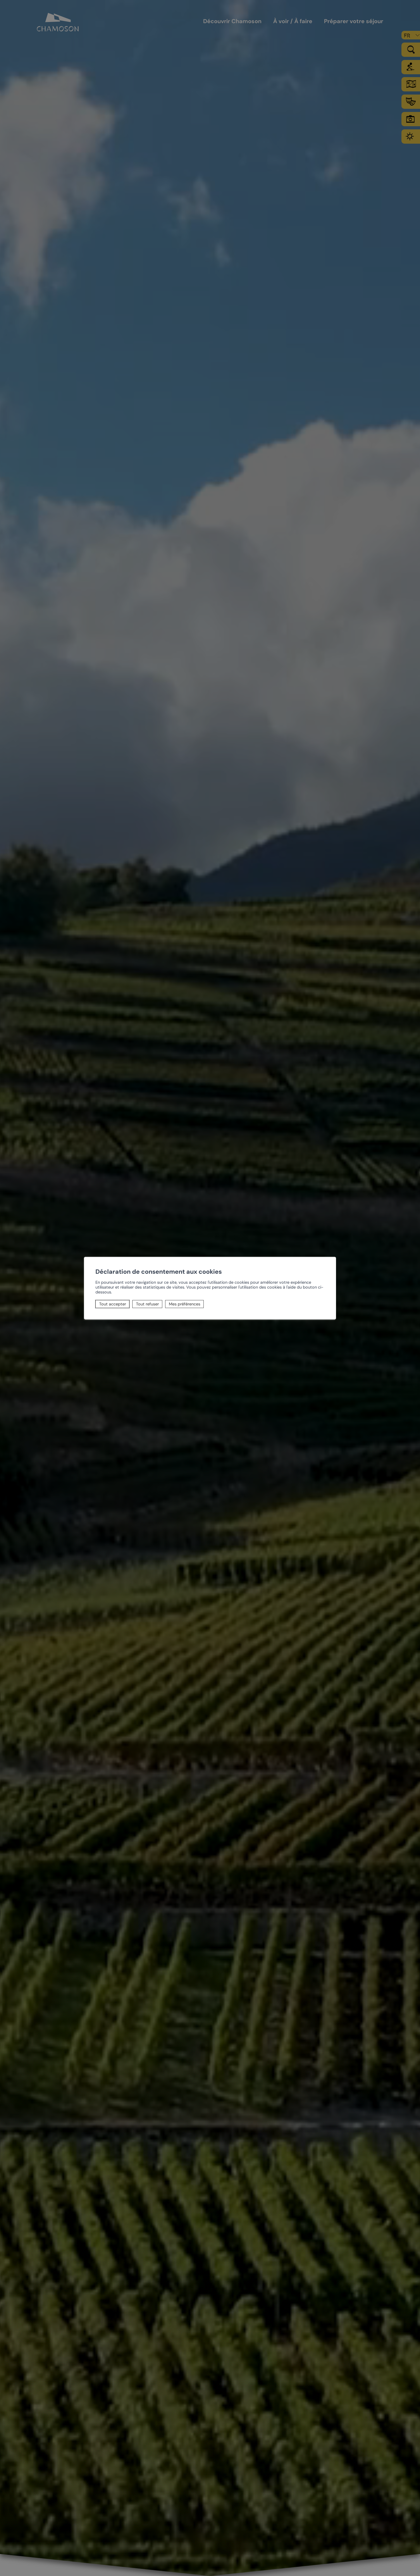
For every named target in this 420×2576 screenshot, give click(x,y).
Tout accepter (113, 1304)
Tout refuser (147, 1304)
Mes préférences (185, 1304)
